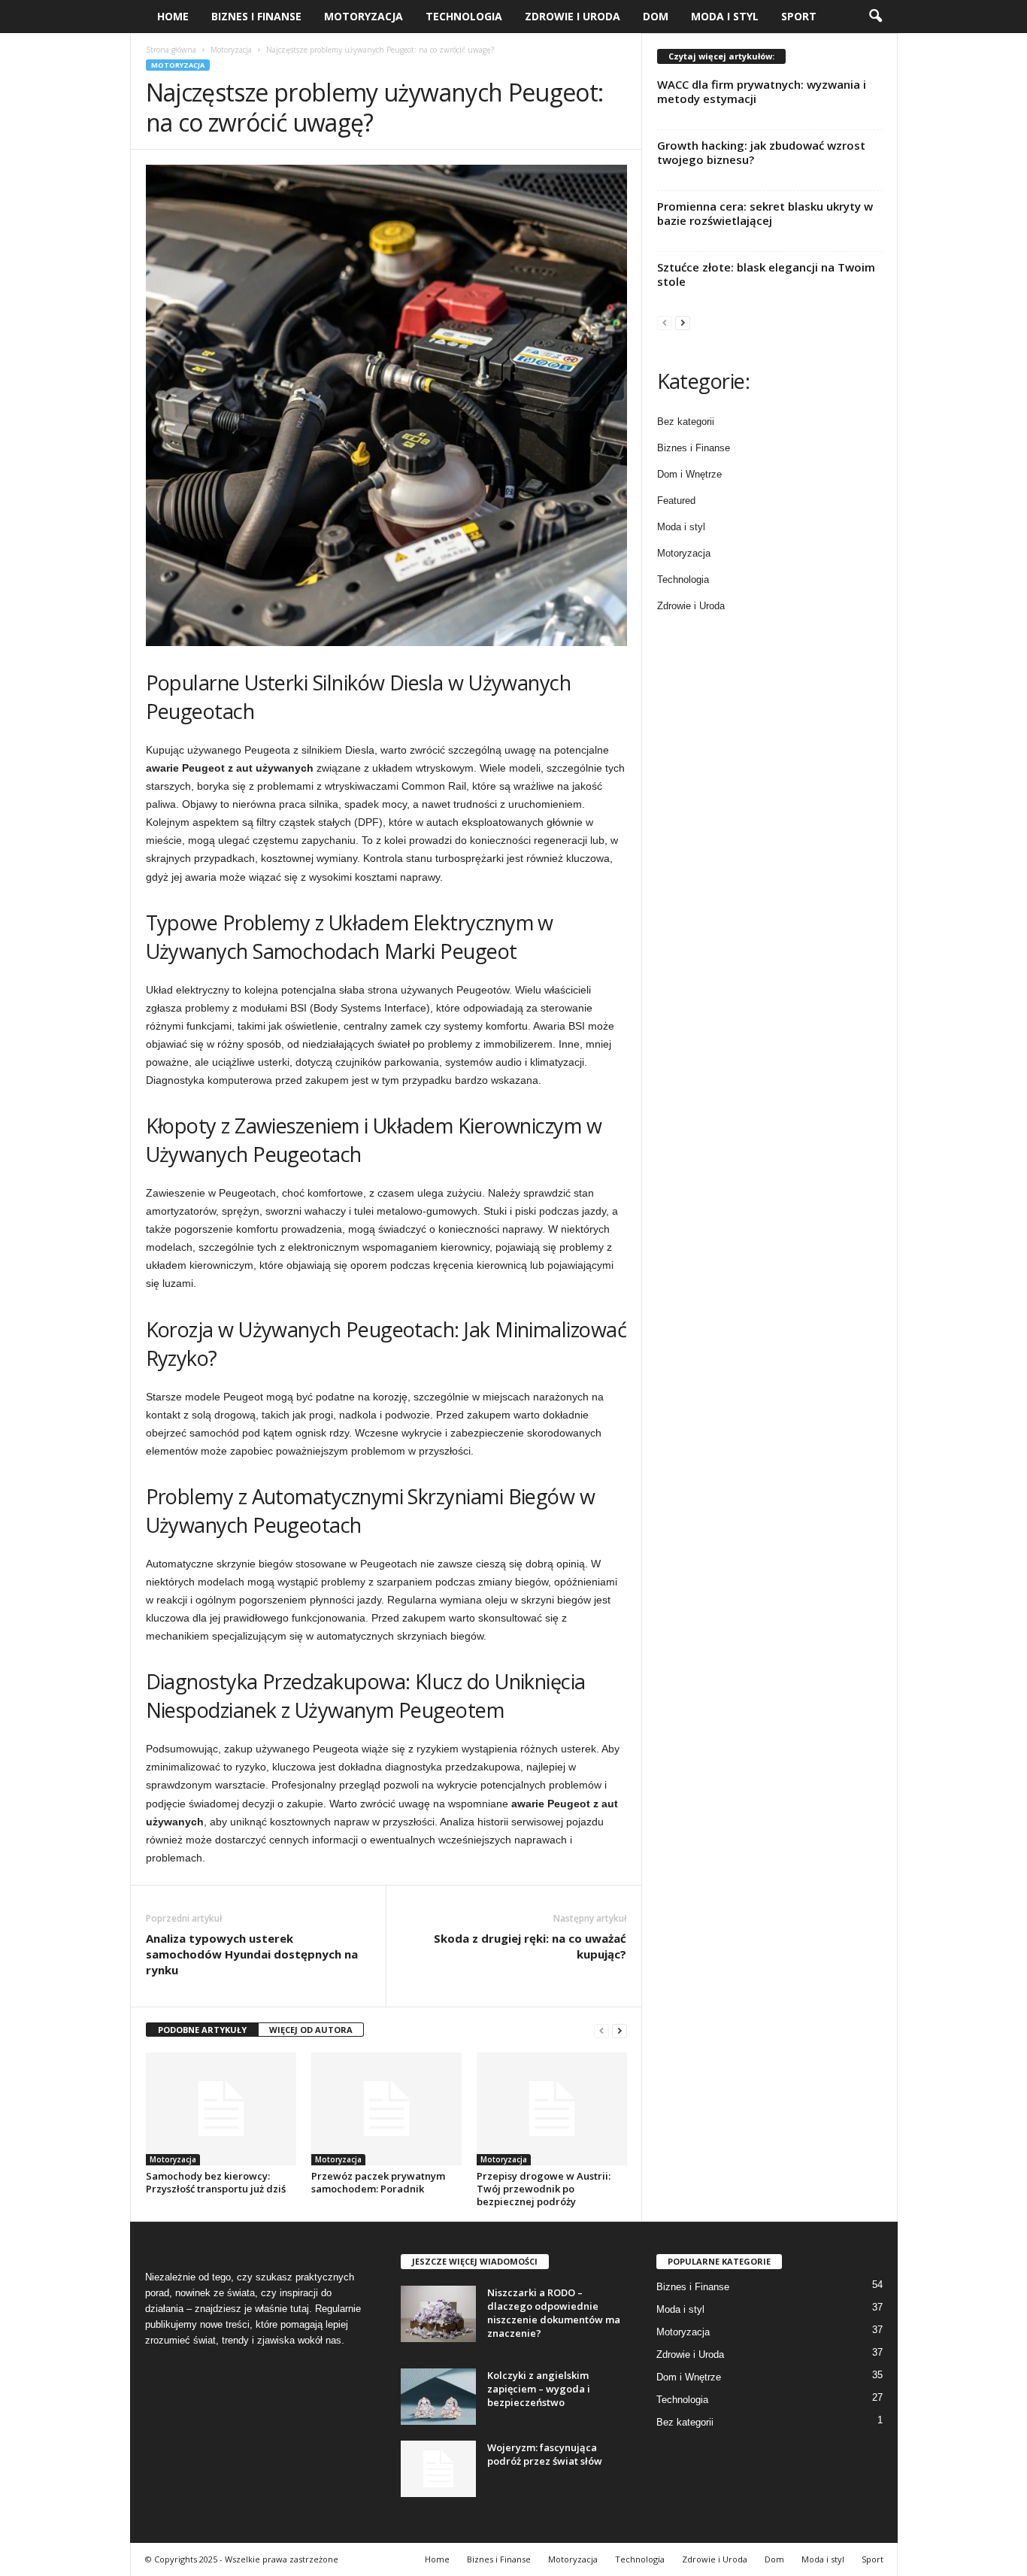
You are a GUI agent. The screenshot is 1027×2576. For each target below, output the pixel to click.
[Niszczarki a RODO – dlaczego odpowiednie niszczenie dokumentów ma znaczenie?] (438, 2314)
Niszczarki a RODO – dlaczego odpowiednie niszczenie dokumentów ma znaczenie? (554, 2313)
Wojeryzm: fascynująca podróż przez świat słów (545, 2454)
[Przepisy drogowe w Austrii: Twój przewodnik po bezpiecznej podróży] (552, 2109)
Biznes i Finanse (256, 16)
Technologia (464, 16)
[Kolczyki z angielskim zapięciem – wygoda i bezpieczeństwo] (438, 2397)
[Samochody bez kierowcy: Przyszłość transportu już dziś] (221, 2109)
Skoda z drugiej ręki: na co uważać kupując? (530, 1946)
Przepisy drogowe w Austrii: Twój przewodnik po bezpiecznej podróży (544, 2189)
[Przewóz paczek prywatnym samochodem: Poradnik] (386, 2109)
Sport (799, 16)
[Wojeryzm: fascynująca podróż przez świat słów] (438, 2469)
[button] (875, 17)
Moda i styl (725, 16)
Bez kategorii (686, 422)
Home (173, 16)
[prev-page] (601, 2030)
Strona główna (171, 50)
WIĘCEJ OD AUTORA (311, 2030)
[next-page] (620, 2030)
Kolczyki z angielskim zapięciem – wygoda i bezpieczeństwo (539, 2389)
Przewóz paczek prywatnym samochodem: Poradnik (378, 2182)
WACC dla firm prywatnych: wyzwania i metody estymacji (762, 91)
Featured (676, 501)
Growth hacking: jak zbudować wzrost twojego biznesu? (761, 152)
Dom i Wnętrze (689, 474)
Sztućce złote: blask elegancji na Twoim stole (766, 274)
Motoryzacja (364, 16)
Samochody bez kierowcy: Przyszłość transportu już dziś (216, 2182)
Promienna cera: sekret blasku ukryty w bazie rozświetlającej (765, 213)
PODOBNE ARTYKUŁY (202, 2030)
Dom (656, 16)
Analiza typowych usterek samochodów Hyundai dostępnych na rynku (252, 1954)
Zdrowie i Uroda (573, 16)
